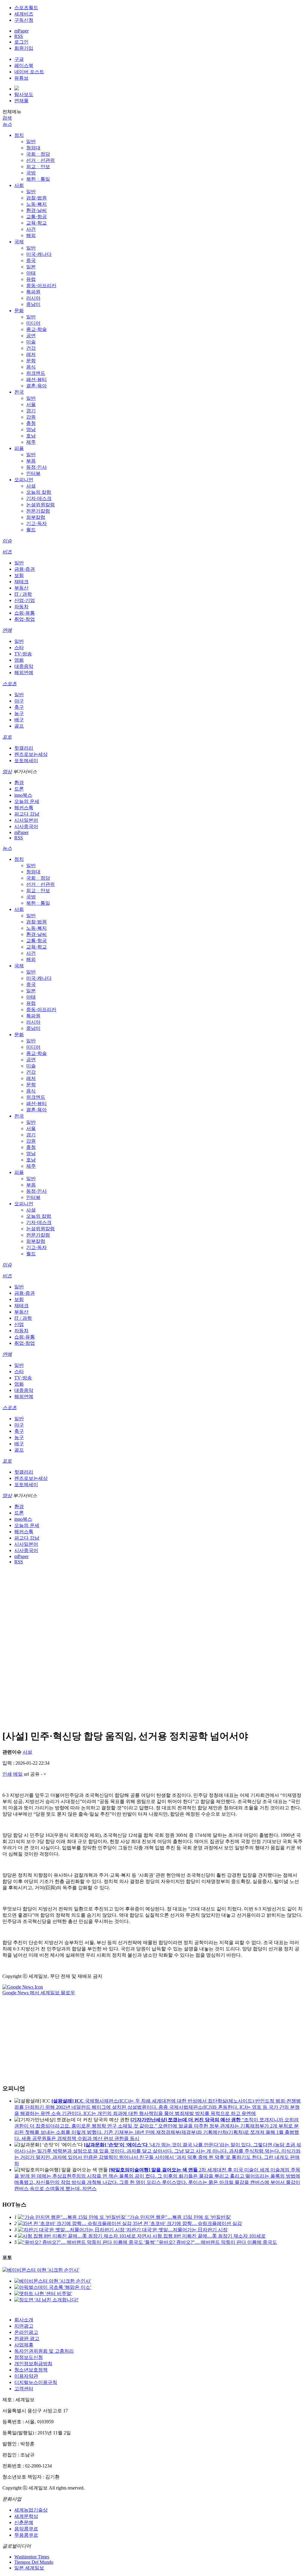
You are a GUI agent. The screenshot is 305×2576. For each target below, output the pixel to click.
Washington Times (32, 2557)
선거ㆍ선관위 (41, 160)
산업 (19, 1324)
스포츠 (10, 684)
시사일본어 (26, 820)
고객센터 (24, 2389)
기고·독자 (36, 523)
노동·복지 (36, 204)
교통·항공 (36, 217)
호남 (31, 436)
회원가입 (24, 48)
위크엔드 (36, 373)
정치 (19, 135)
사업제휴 (24, 2345)
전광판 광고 (27, 2338)
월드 (31, 530)
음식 (31, 367)
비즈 (7, 552)
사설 (31, 486)
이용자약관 (26, 2376)
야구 (19, 701)
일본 (31, 267)
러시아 (33, 298)
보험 (19, 575)
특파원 (33, 292)
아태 (31, 273)
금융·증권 (25, 569)
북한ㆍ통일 (38, 179)
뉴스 (7, 124)
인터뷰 (33, 473)
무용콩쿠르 (26, 2535)
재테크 (21, 582)
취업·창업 (25, 619)
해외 (31, 235)
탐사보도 (24, 94)
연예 (7, 630)
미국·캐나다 (39, 254)
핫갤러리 (24, 748)
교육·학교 (36, 223)
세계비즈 (24, 14)
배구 (19, 720)
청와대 (33, 148)
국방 (31, 173)
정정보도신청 (29, 2357)
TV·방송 (23, 654)
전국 (19, 392)
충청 (31, 423)
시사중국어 (26, 826)
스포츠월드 (26, 8)
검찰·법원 (36, 198)
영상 (7, 772)
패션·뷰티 (36, 379)
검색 (7, 118)
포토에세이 (26, 761)
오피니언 (24, 480)
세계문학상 (26, 2516)
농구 (19, 713)
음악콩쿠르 (26, 2529)
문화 (19, 311)
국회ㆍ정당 (38, 154)
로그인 (21, 42)
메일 (18, 1774)
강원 (31, 417)
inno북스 (23, 795)
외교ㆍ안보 (38, 167)
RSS (19, 36)
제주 (31, 442)
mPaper (21, 31)
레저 (31, 354)
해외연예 (24, 673)
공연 (31, 336)
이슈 (7, 541)
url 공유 (32, 1774)
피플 (19, 448)
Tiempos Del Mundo (34, 2562)
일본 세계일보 (29, 2568)
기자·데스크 (39, 498)
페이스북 (24, 65)
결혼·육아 (36, 386)
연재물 (21, 101)
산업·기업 (25, 600)
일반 (31, 141)
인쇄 (7, 1774)
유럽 (31, 279)
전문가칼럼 (38, 511)
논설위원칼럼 (41, 505)
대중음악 (24, 666)
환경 (19, 783)
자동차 (21, 607)
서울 (31, 404)
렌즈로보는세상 (31, 754)
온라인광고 (26, 2332)
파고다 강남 (27, 814)
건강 (31, 348)
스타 (19, 648)
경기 (31, 411)
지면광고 (24, 2326)
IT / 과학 (23, 594)
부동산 (21, 588)
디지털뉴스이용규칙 (36, 2382)
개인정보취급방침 (33, 2364)
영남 (31, 430)
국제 (19, 242)
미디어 (33, 323)
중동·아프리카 (41, 286)
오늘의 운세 (27, 801)
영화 (19, 660)
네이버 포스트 (29, 72)
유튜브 (21, 78)
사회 (19, 185)
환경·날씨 (36, 210)
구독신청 (24, 20)
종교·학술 (36, 329)
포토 (7, 737)
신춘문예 (24, 2522)
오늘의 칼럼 (39, 492)
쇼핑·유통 (25, 613)
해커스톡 (24, 808)
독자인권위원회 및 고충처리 (44, 2351)
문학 (31, 361)
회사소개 (24, 2320)
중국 (31, 260)
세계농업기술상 (31, 2510)
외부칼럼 (36, 517)
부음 (31, 461)
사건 (31, 229)
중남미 (33, 304)
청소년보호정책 (31, 2370)
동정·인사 (36, 467)
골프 (19, 726)
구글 (19, 59)
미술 (31, 342)
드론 (19, 789)
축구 (19, 707)
